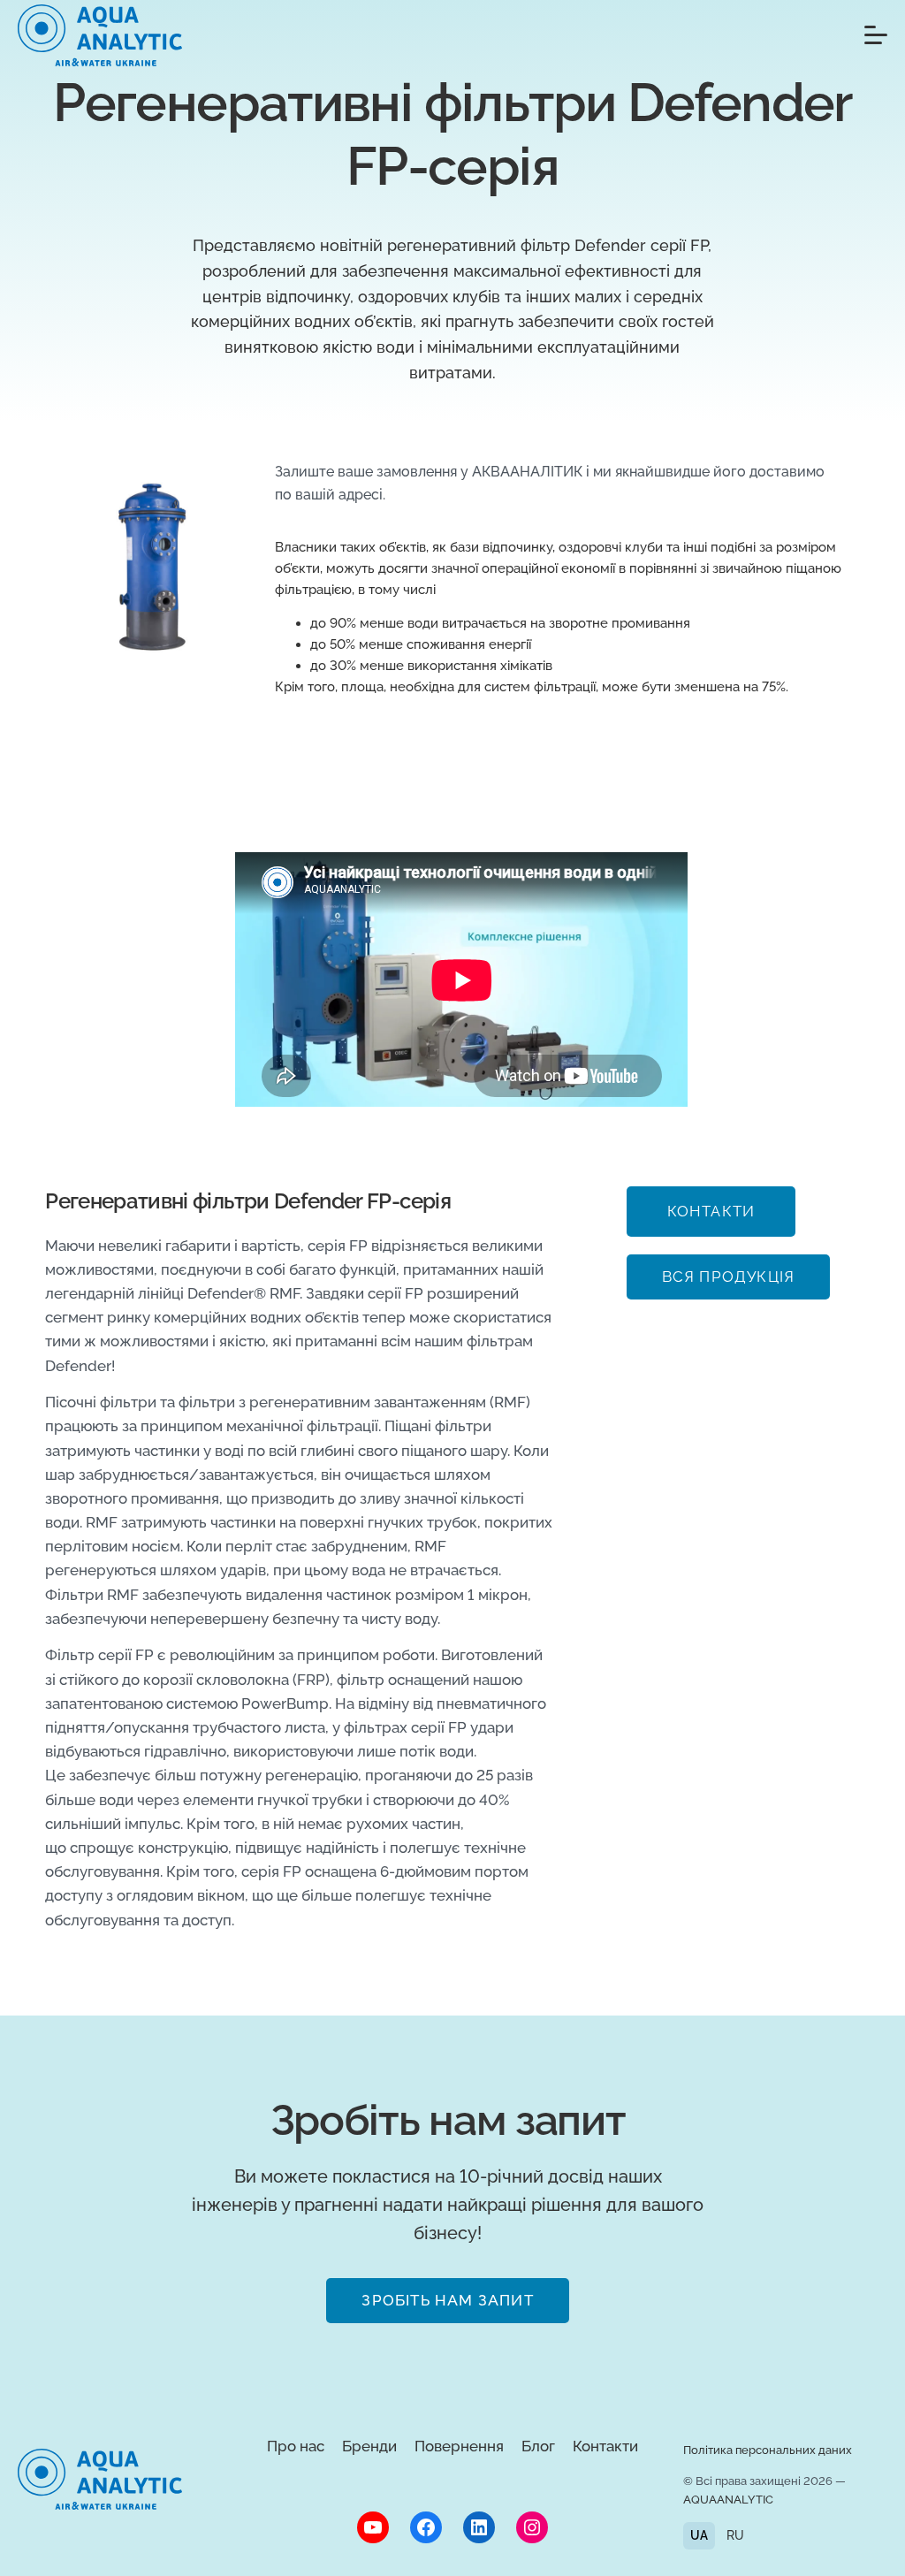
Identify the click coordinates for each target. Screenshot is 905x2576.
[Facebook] (426, 2527)
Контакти (605, 2446)
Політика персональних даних (768, 2450)
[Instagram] (532, 2527)
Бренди (369, 2446)
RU (735, 2535)
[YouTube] (373, 2527)
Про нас (296, 2446)
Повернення (459, 2446)
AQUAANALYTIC (728, 2500)
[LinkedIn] (479, 2527)
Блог (538, 2446)
